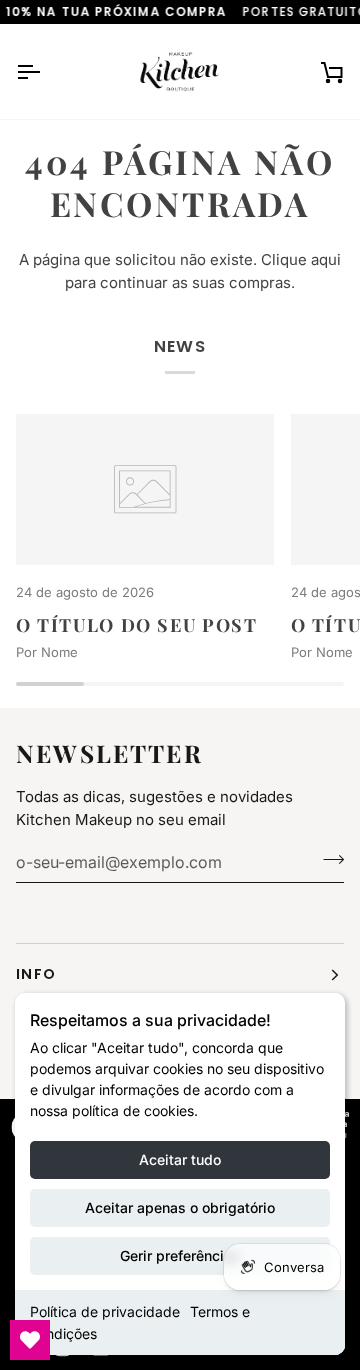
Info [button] (36, 974)
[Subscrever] (327, 859)
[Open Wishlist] (30, 1340)
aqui (326, 259)
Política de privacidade (105, 1311)
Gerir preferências (180, 1255)
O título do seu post (136, 625)
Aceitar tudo (180, 1159)
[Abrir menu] (46, 71)
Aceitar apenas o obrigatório (180, 1207)
